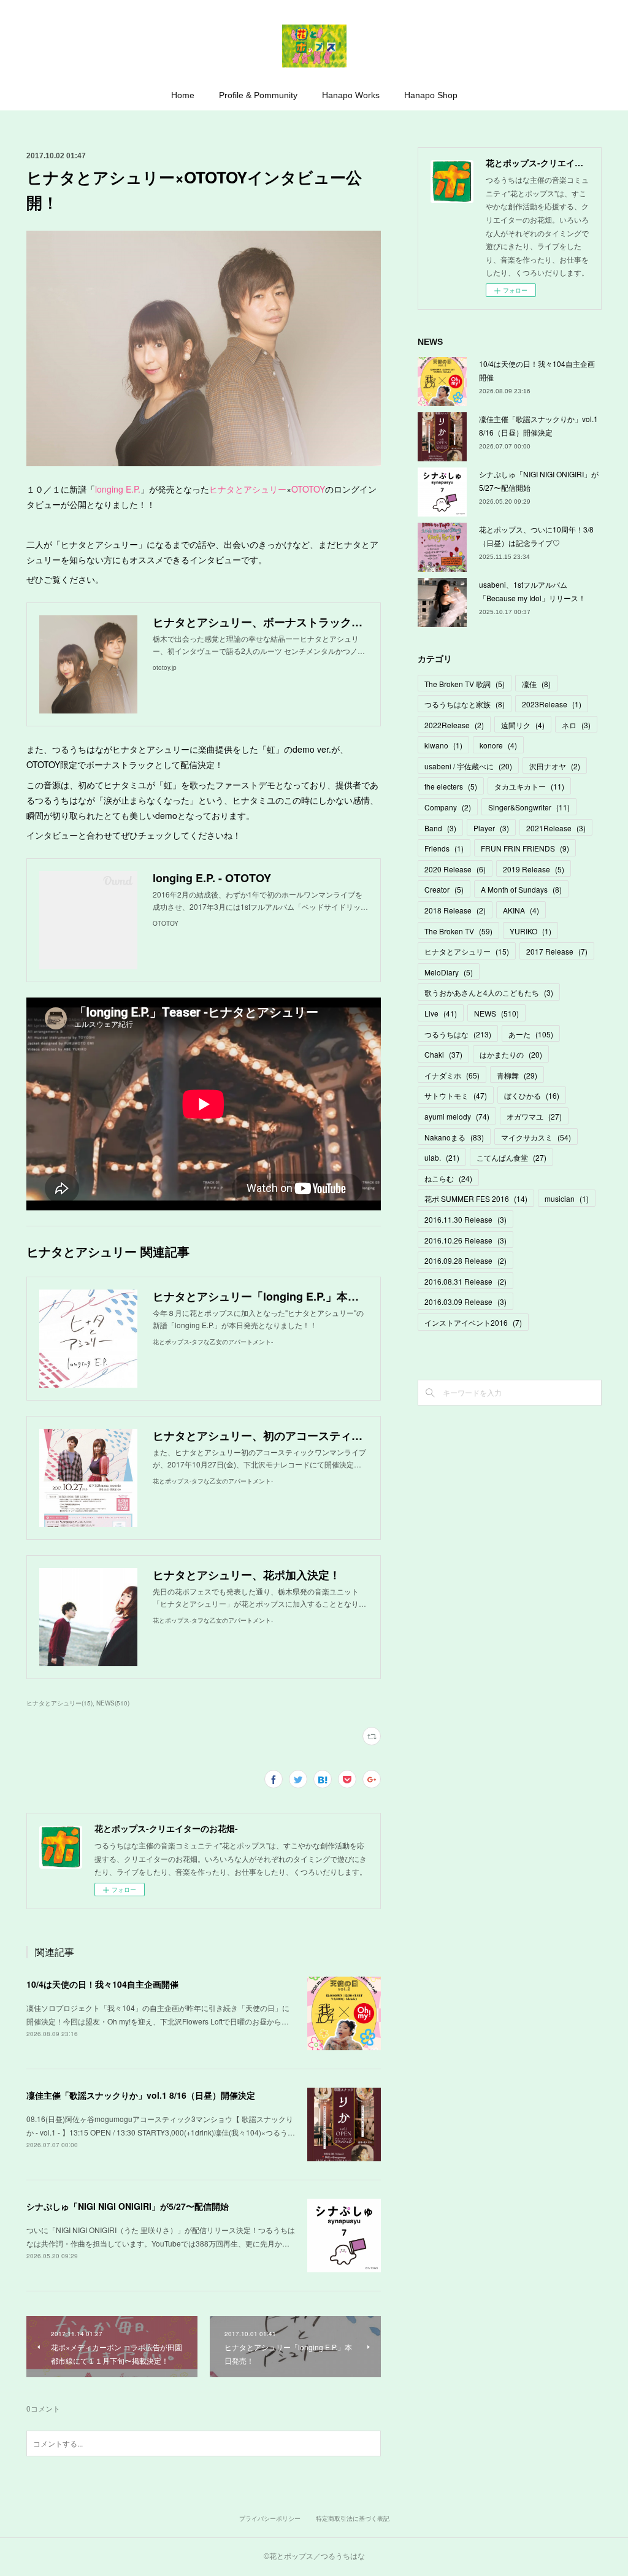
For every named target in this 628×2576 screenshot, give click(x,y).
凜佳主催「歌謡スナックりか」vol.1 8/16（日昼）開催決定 (141, 2095)
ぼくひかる (532, 1095)
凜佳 (536, 684)
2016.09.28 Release (465, 1260)
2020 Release (455, 869)
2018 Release (455, 910)
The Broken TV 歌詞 (465, 684)
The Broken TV (458, 931)
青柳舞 (517, 1075)
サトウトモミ (456, 1095)
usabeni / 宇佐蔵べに (468, 766)
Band (440, 828)
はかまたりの (511, 1054)
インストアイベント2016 (473, 1322)
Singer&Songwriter (529, 807)
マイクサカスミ (536, 1137)
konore (498, 745)
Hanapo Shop (431, 95)
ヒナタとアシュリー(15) (59, 1703)
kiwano (443, 745)
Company (448, 807)
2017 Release (557, 951)
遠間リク (523, 725)
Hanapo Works (351, 95)
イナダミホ (452, 1075)
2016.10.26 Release (465, 1240)
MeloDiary (449, 972)
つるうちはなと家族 (465, 704)
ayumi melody (457, 1116)
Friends (444, 848)
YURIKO (530, 931)
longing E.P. (118, 489)
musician (567, 1198)
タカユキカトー (529, 786)
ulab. (442, 1157)
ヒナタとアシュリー (248, 489)
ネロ (576, 725)
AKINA (521, 910)
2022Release (454, 725)
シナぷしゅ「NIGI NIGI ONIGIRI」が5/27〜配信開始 (128, 2206)
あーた (531, 1034)
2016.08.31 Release (465, 1281)
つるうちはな (458, 1034)
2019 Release (534, 869)
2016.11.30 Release (465, 1219)
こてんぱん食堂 (511, 1157)
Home (183, 95)
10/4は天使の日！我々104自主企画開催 (102, 1984)
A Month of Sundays (521, 889)
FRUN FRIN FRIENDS (525, 848)
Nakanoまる (454, 1137)
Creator (444, 889)
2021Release (556, 828)
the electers (451, 786)
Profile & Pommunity (258, 95)
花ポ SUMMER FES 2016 (476, 1198)
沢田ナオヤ (555, 766)
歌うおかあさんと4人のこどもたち (489, 992)
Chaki (443, 1054)
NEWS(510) (113, 1703)
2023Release (552, 704)
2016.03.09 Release (465, 1301)
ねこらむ (448, 1178)
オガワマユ (534, 1116)
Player (491, 828)
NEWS (496, 1013)
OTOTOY (308, 489)
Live (441, 1013)
